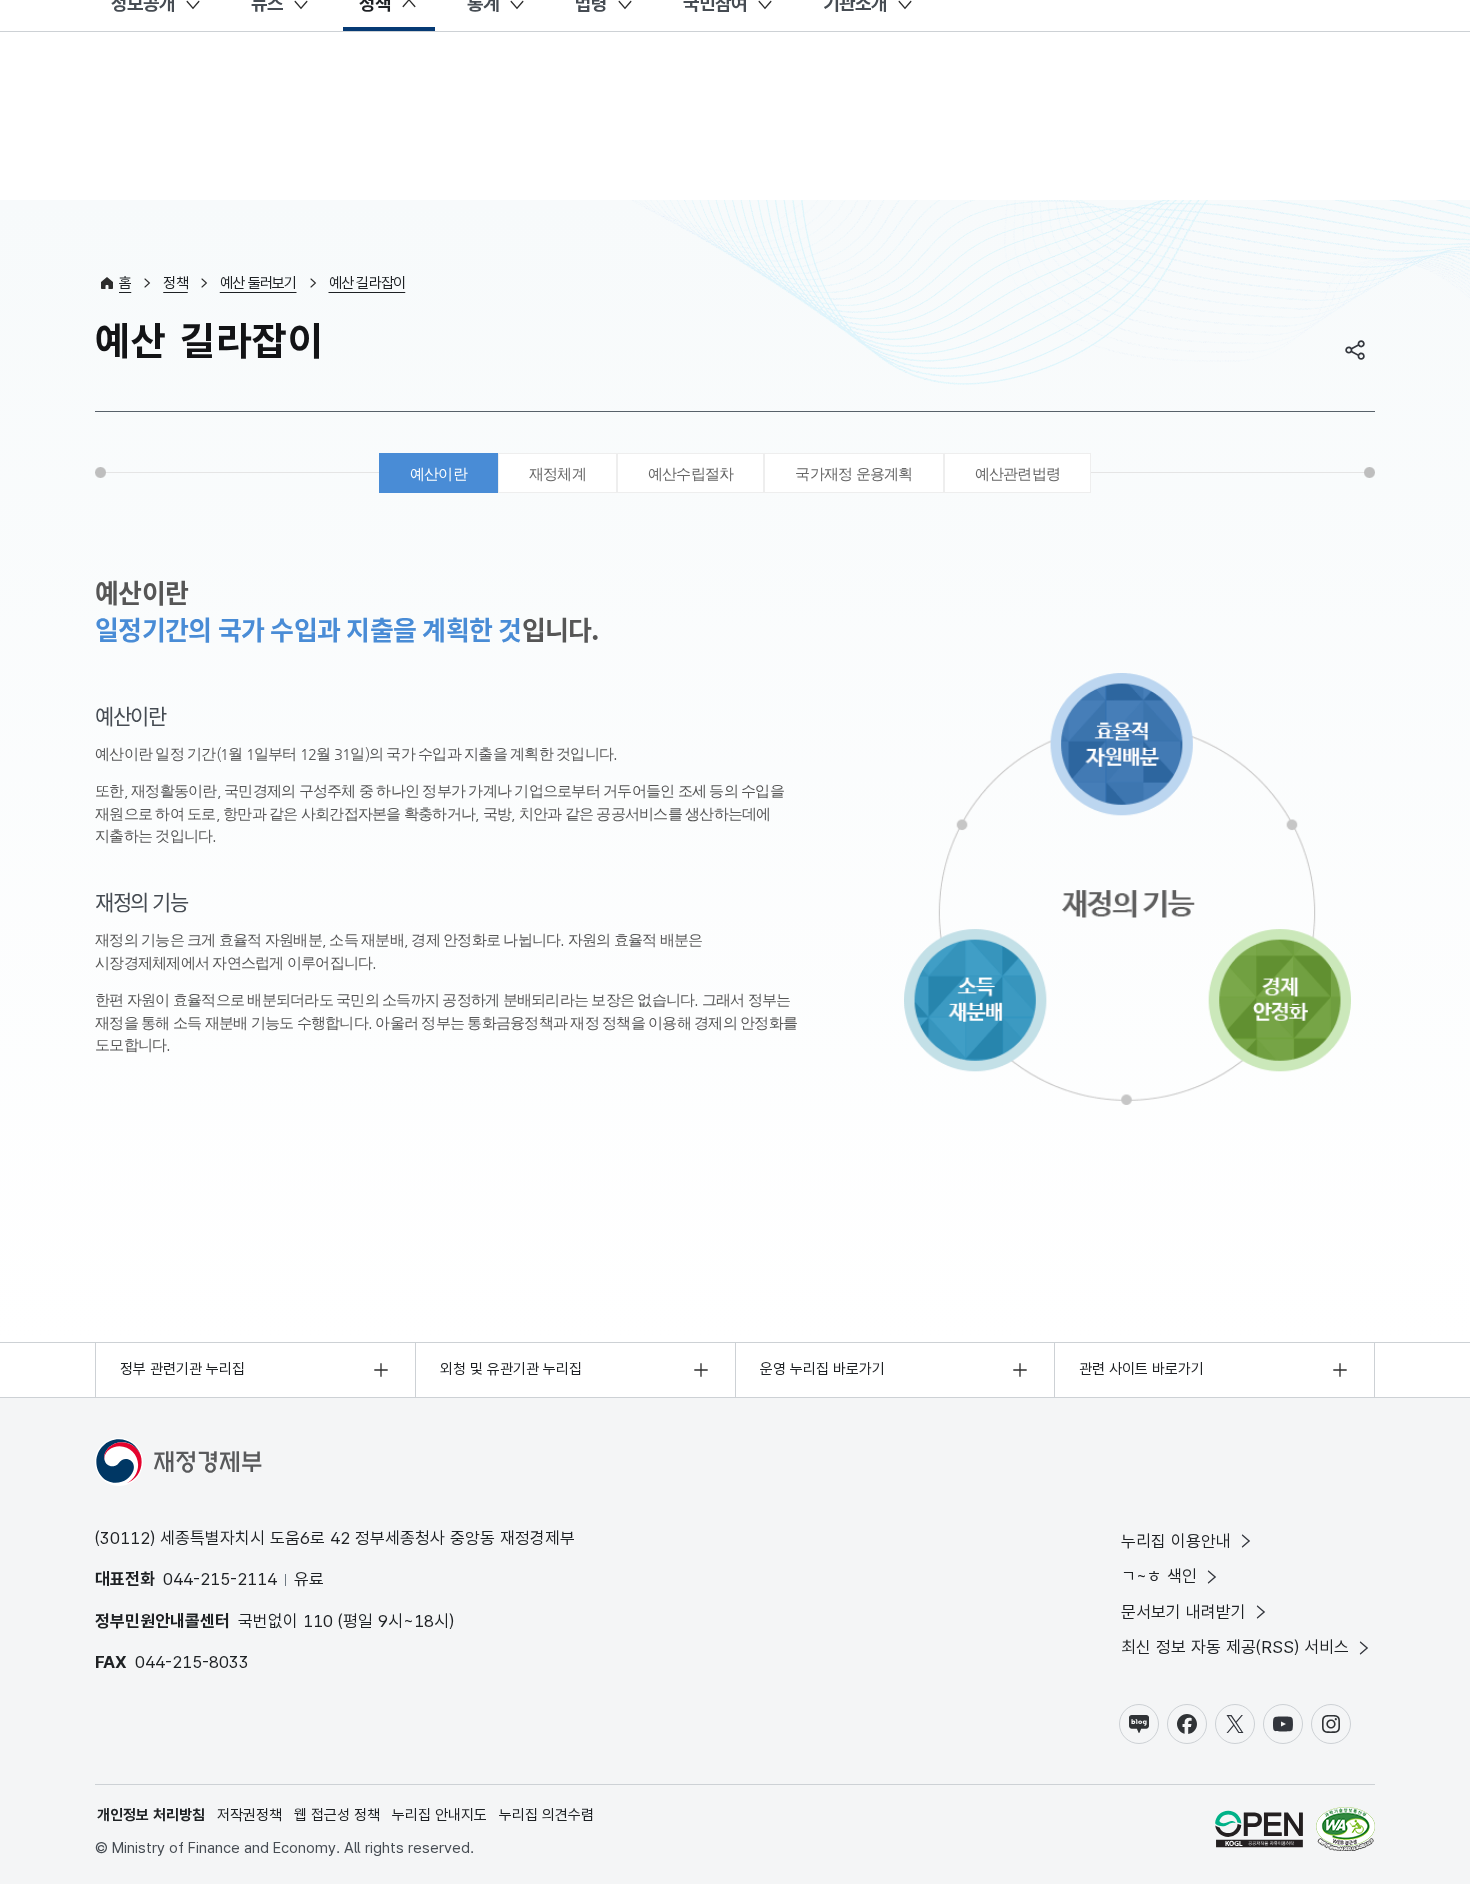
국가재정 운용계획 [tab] (853, 473)
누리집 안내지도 (439, 1815)
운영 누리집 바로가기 (822, 1369)
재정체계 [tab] (557, 473)
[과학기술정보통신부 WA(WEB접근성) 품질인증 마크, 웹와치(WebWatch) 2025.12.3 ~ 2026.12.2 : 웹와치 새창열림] (1345, 1832)
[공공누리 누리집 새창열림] (1259, 1832)
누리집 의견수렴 (546, 1815)
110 (318, 1621)
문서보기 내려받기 (1183, 1612)
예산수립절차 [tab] (691, 473)
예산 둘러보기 (258, 283)
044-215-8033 (192, 1662)
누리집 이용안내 (1176, 1541)
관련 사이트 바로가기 (1141, 1369)
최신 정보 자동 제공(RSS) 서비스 (1235, 1647)
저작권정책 (249, 1815)
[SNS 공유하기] (1355, 350)
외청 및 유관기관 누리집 (511, 1369)
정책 (175, 283)
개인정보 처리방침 (151, 1815)
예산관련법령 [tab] (1018, 473)
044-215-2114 (220, 1579)
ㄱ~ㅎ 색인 (1159, 1576)
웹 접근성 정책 (337, 1815)
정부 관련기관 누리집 (182, 1369)
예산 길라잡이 (367, 283)
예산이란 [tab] (438, 473)
